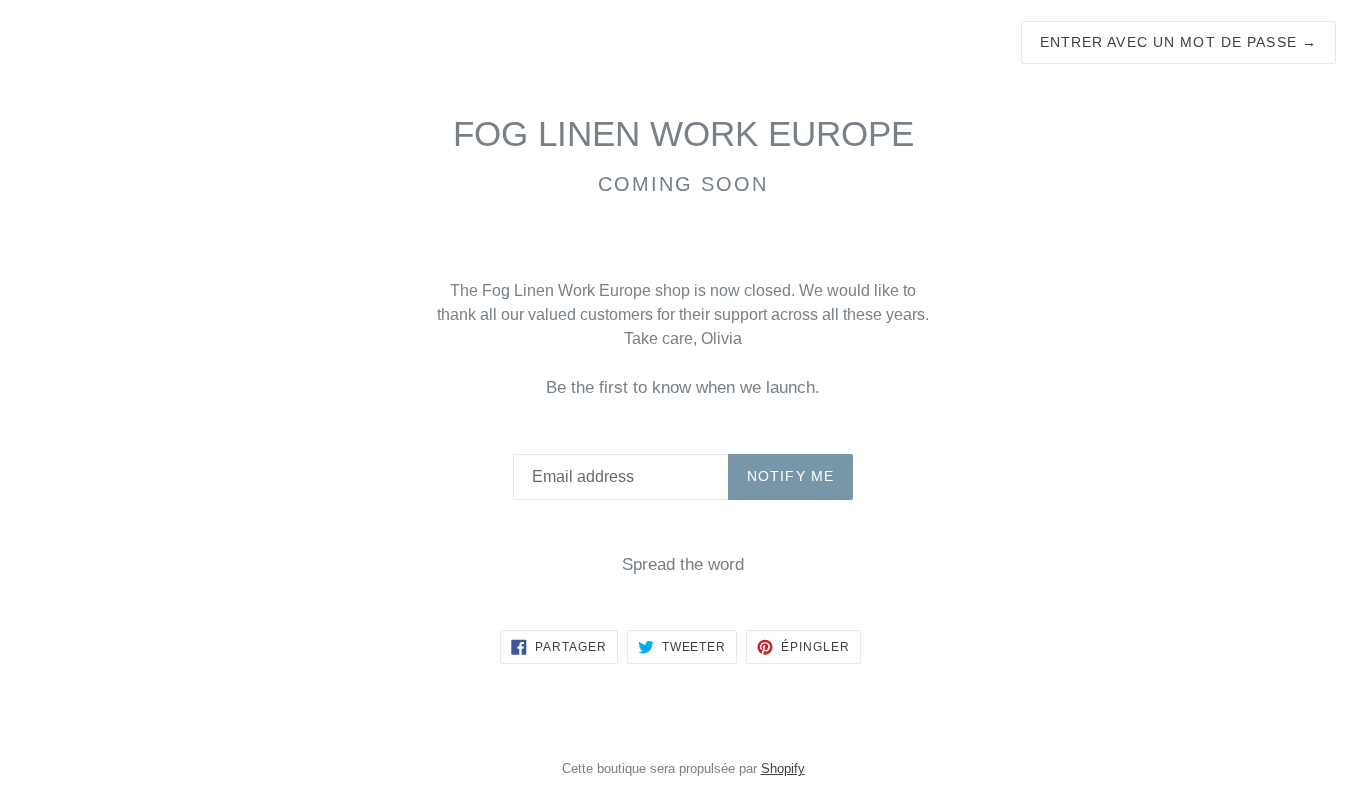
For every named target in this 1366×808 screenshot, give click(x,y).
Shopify (783, 768)
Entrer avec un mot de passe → (1178, 42)
